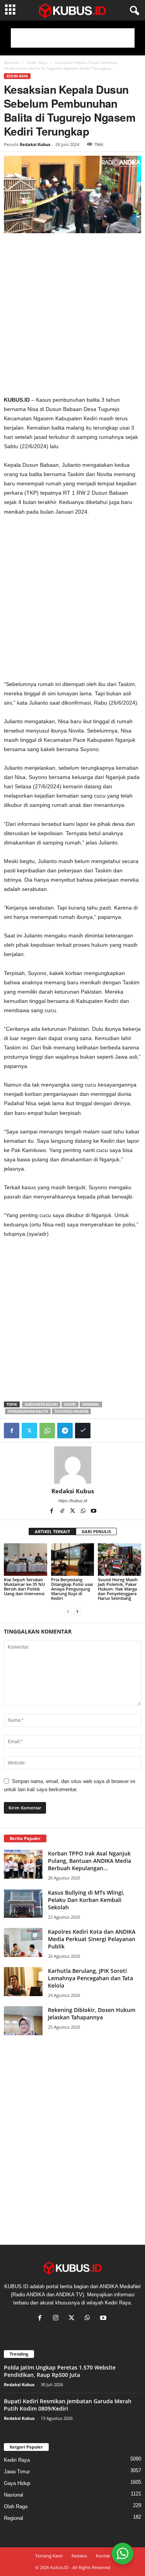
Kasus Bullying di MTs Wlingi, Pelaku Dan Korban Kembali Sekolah (86, 1900)
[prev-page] (68, 1611)
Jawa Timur (17, 2472)
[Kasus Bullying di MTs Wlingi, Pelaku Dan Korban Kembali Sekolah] (23, 1903)
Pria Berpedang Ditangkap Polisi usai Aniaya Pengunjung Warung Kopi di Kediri (72, 1589)
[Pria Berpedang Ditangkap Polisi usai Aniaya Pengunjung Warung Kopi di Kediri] (73, 1559)
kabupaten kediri (41, 1404)
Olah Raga (16, 2506)
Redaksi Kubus (35, 144)
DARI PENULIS (96, 1531)
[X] (73, 1512)
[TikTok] (63, 1512)
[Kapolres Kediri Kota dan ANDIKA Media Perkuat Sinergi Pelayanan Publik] (23, 1942)
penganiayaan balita (28, 1411)
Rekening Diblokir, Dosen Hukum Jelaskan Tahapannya (92, 2014)
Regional (14, 2518)
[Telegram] (65, 1431)
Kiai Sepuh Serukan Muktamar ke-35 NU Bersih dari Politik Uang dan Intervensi (24, 1586)
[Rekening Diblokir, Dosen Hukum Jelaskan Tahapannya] (23, 2021)
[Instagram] (57, 2319)
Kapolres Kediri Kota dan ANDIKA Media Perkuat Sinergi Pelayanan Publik (92, 1939)
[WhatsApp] (47, 1431)
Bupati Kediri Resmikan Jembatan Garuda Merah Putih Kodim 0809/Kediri (68, 2405)
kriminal (91, 1404)
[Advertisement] (73, 38)
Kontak (103, 2556)
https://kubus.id (73, 1501)
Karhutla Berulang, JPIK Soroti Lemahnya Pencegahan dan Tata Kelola (90, 1978)
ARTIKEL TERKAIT (52, 1531)
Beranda (12, 62)
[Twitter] (29, 1431)
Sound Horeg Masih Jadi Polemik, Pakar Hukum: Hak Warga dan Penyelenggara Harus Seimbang (118, 1589)
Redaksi (79, 2556)
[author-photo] (72, 1465)
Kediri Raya (37, 62)
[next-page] (77, 1611)
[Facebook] (12, 1431)
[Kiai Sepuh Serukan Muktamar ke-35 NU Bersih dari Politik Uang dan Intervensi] (26, 1559)
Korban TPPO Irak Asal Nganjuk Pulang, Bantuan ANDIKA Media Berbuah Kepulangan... (90, 1861)
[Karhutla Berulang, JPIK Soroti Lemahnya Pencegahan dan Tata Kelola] (23, 1982)
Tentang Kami (49, 2556)
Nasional (14, 2495)
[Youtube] (94, 1512)
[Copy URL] (83, 1431)
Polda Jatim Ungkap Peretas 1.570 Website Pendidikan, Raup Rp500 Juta (60, 2371)
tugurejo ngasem (71, 1411)
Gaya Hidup (17, 2483)
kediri (70, 1404)
